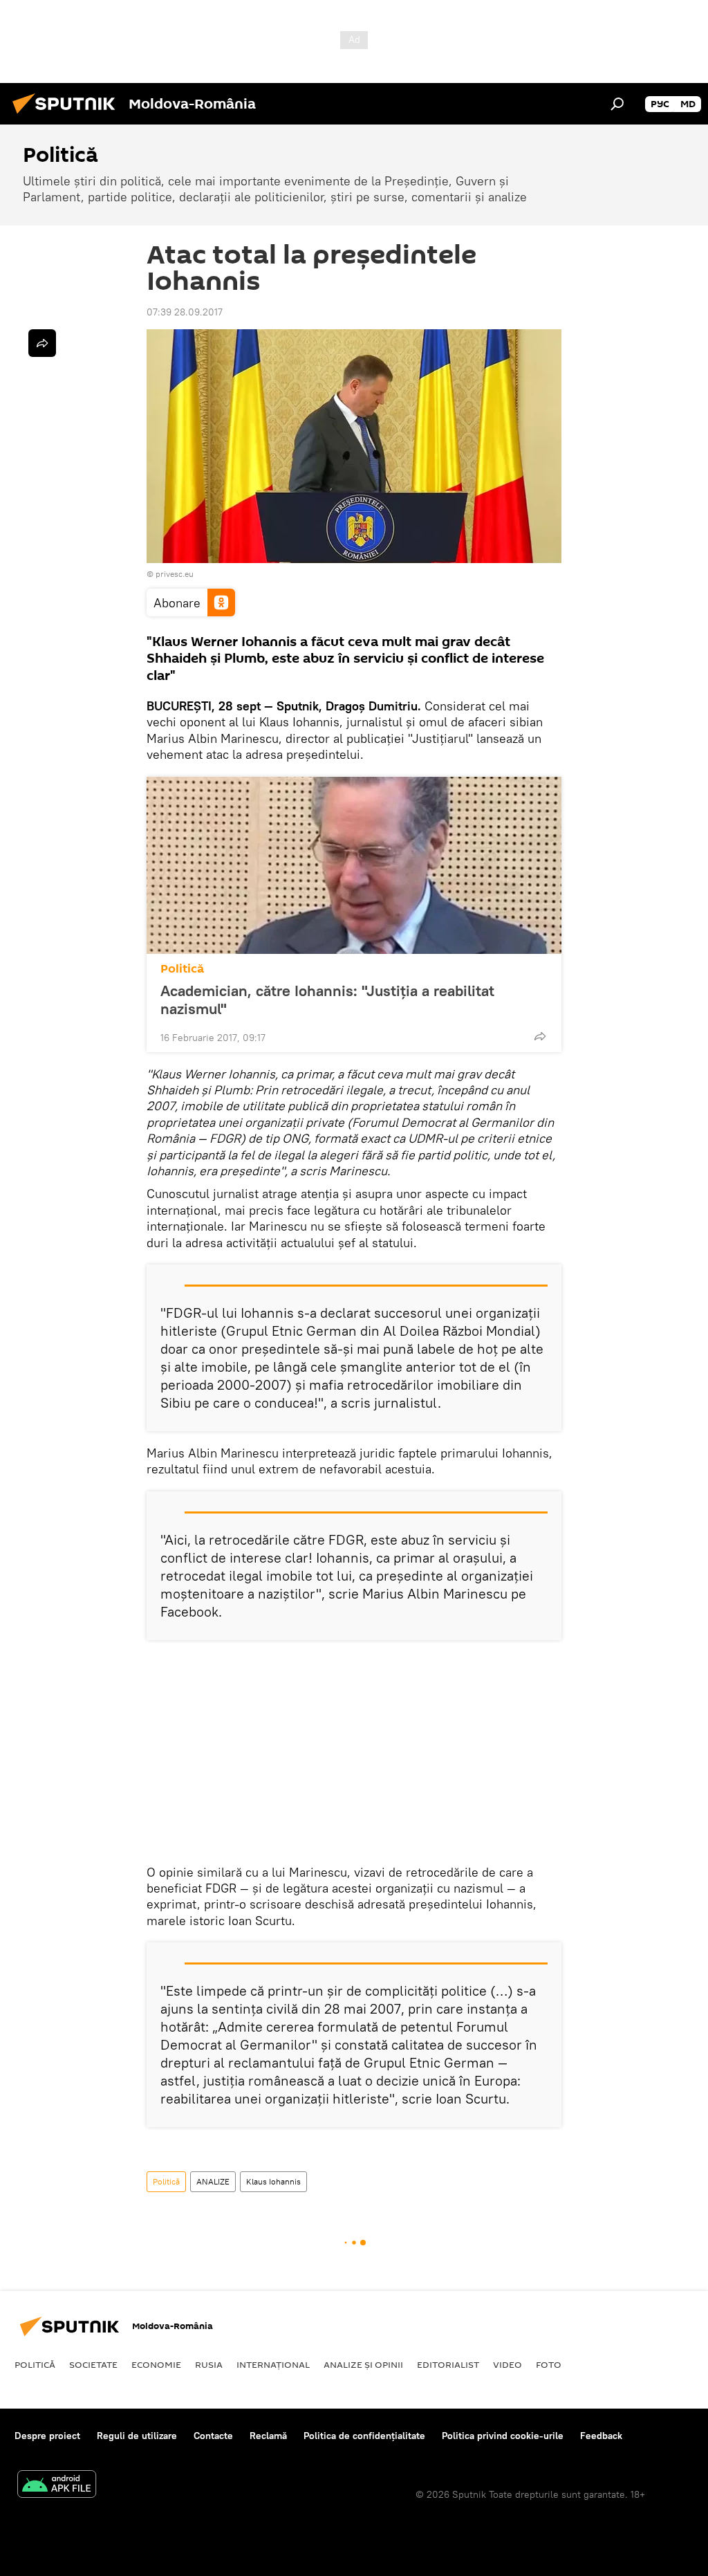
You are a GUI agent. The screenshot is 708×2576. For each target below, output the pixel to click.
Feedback (601, 2436)
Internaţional (273, 2364)
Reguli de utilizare (137, 2436)
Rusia (209, 2364)
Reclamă (268, 2436)
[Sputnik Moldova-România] (68, 116)
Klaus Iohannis (273, 2181)
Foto (549, 2364)
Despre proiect (47, 2436)
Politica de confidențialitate (364, 2436)
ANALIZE (213, 2181)
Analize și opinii (363, 2364)
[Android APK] (57, 2486)
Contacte (213, 2436)
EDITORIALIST (448, 2364)
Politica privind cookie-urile (503, 2436)
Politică (182, 969)
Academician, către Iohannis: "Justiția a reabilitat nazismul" (327, 1000)
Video (507, 2364)
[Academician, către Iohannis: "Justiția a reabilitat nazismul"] (354, 865)
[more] (540, 1036)
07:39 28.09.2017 (185, 312)
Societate (93, 2364)
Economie (156, 2364)
